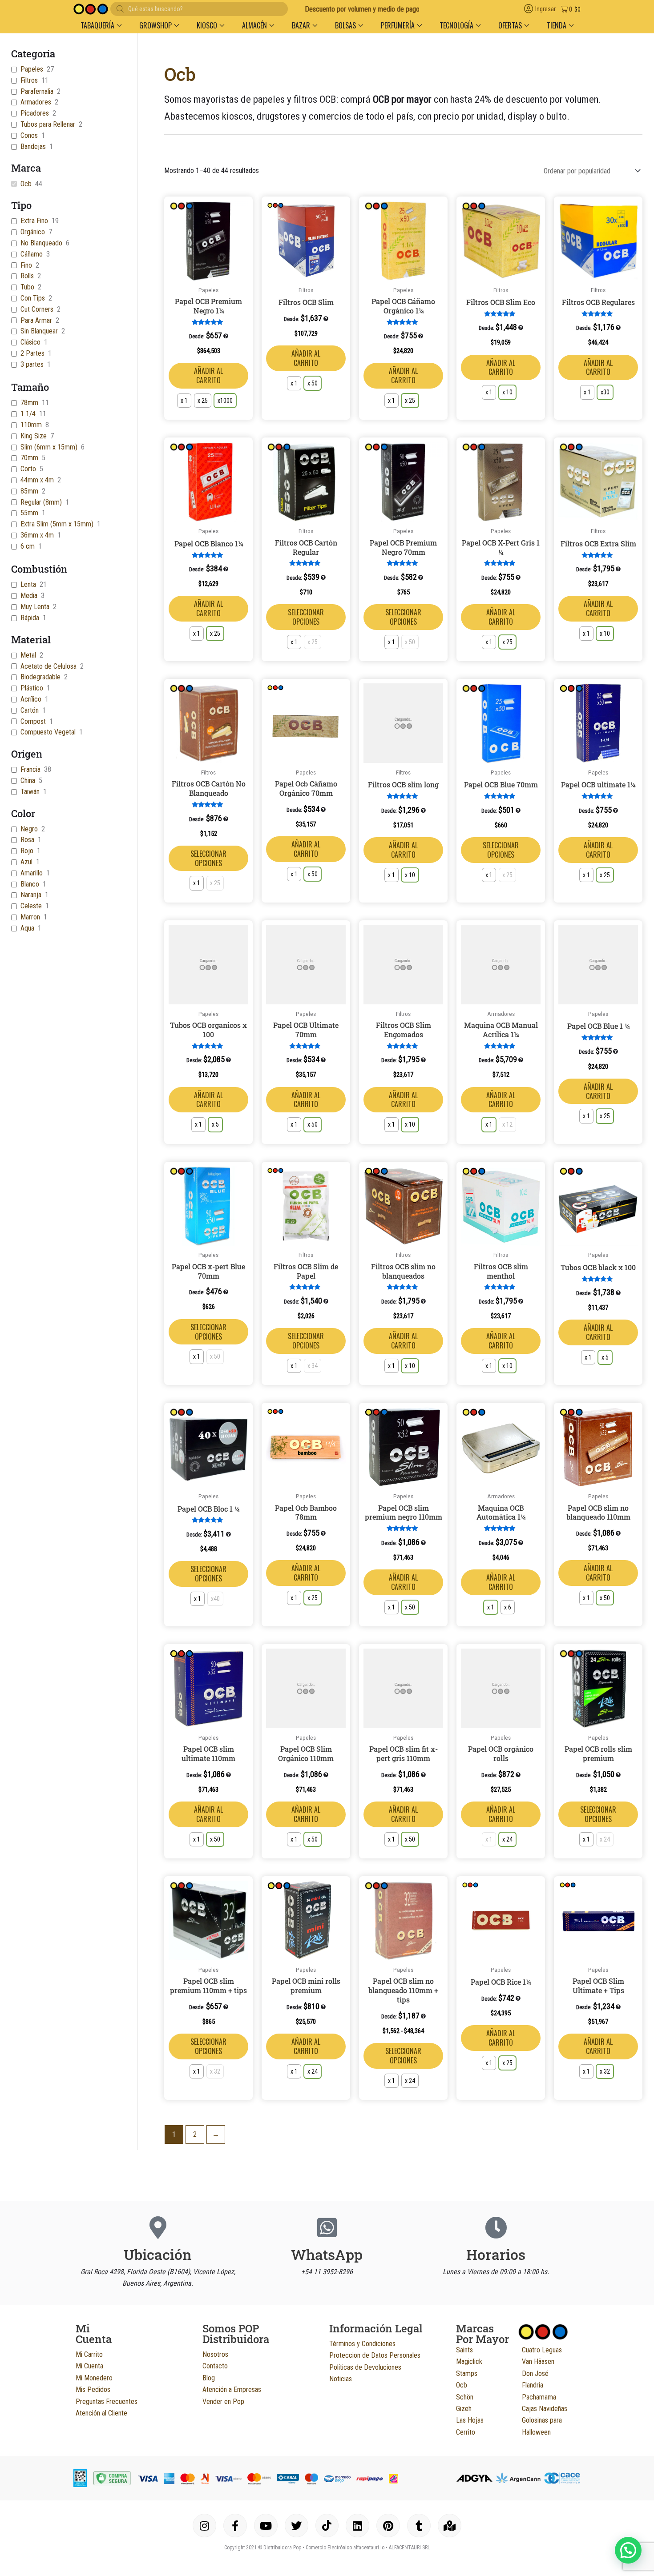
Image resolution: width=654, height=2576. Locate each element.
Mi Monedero (94, 2378)
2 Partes (32, 353)
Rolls (27, 276)
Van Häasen (538, 2361)
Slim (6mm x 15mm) (49, 447)
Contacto (215, 2366)
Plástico (32, 688)
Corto (28, 469)
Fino (26, 265)
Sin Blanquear (39, 331)
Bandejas (33, 146)
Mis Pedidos (93, 2389)
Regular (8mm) (41, 502)
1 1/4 (28, 414)
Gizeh (464, 2409)
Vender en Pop (223, 2401)
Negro (29, 829)
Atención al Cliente (101, 2413)
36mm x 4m (37, 535)
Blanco (30, 884)
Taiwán (30, 792)
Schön (465, 2397)
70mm (29, 458)
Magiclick (469, 2361)
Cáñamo (32, 254)
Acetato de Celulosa (48, 666)
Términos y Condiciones (362, 2344)
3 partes (32, 364)
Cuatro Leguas (542, 2350)
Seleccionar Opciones (306, 617)
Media (29, 596)
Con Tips (33, 298)
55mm (29, 513)
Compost (33, 721)
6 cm (28, 546)
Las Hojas (470, 2420)
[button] (101, 25)
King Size (34, 436)
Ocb (26, 184)
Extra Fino (34, 221)
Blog (209, 2378)
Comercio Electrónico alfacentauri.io (345, 2548)
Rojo (27, 851)
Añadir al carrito (208, 375)
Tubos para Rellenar (48, 124)
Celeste (31, 906)
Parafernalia (37, 91)
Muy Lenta (35, 607)
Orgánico (33, 232)
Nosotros (215, 2354)
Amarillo (32, 873)
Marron (30, 917)
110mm (31, 425)
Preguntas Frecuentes (107, 2401)
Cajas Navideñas (545, 2409)
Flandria (533, 2385)
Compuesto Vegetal (48, 732)
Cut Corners (37, 309)
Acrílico (31, 699)
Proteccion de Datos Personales (375, 2355)
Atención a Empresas (232, 2389)
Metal (28, 655)
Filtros (29, 80)
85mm (29, 491)
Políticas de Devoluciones (365, 2367)
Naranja (31, 895)
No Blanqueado (41, 243)
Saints (464, 2350)
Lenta (28, 584)
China (28, 780)
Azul (26, 862)
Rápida (30, 618)
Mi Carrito (89, 2354)
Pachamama (539, 2397)
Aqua (27, 928)
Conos (29, 135)
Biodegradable (40, 677)
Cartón (30, 710)
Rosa (27, 840)
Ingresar (545, 9)
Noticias (341, 2379)
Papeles (32, 69)
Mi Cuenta (89, 2366)
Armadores (36, 102)
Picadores (35, 113)
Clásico (30, 342)
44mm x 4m (37, 480)
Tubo (27, 287)
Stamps (467, 2373)
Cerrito (466, 2432)
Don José (535, 2373)
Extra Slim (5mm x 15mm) (57, 524)
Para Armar (36, 320)
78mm (29, 403)
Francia (30, 769)
